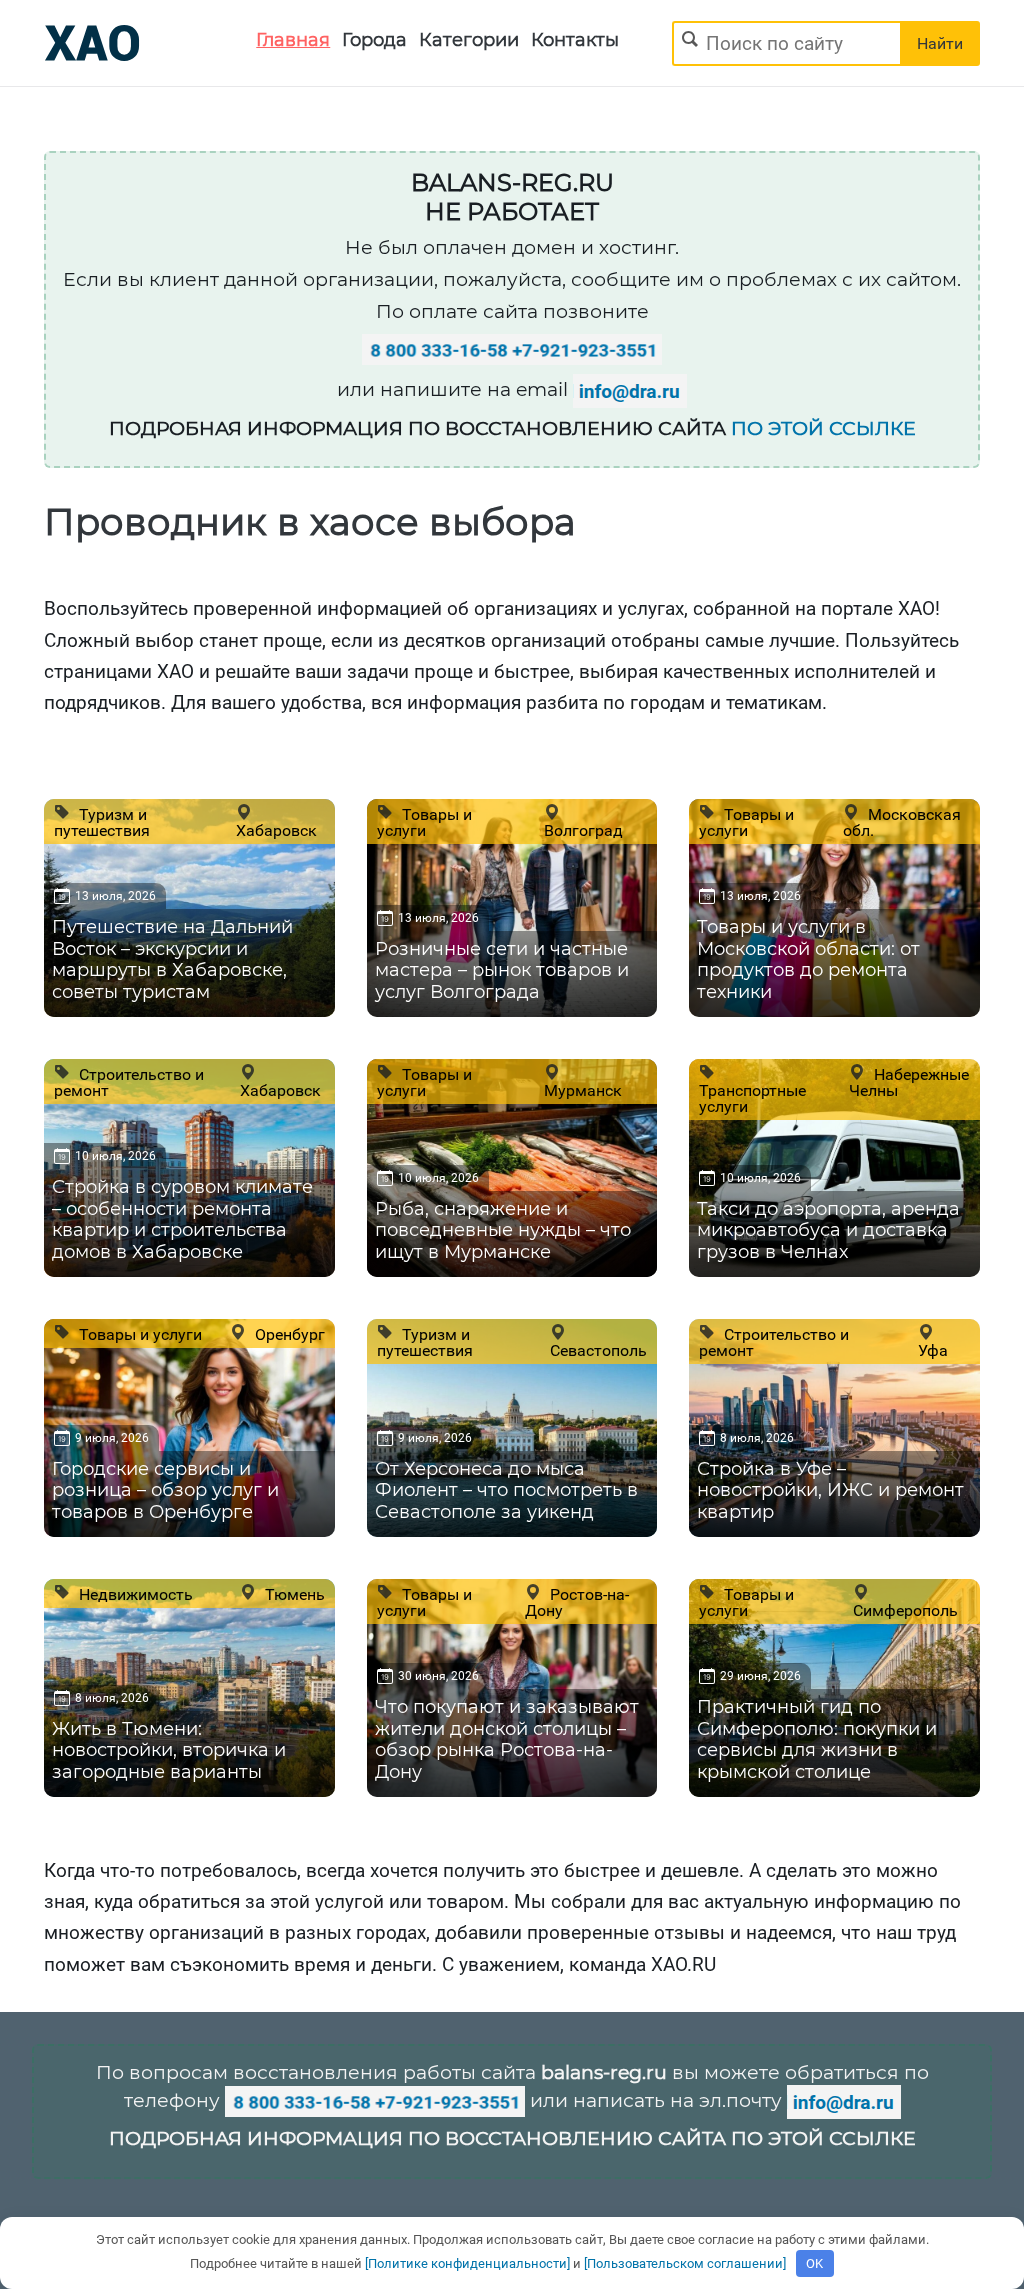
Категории (469, 40)
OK (814, 2263)
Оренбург (288, 1334)
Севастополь (598, 1350)
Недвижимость (134, 1594)
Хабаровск (276, 830)
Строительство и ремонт (129, 1082)
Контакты (575, 40)
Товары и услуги (424, 822)
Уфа (933, 1350)
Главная (293, 40)
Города (374, 40)
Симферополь (905, 1610)
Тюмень (293, 1594)
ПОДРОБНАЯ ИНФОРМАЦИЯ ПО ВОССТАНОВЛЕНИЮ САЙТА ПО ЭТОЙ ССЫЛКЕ (512, 2138)
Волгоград (583, 830)
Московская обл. (902, 822)
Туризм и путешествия (102, 822)
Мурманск (583, 1090)
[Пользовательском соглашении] (685, 2263)
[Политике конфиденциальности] (467, 2263)
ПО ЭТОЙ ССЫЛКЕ (823, 428)
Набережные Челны (909, 1082)
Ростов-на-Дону (577, 1602)
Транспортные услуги (752, 1098)
